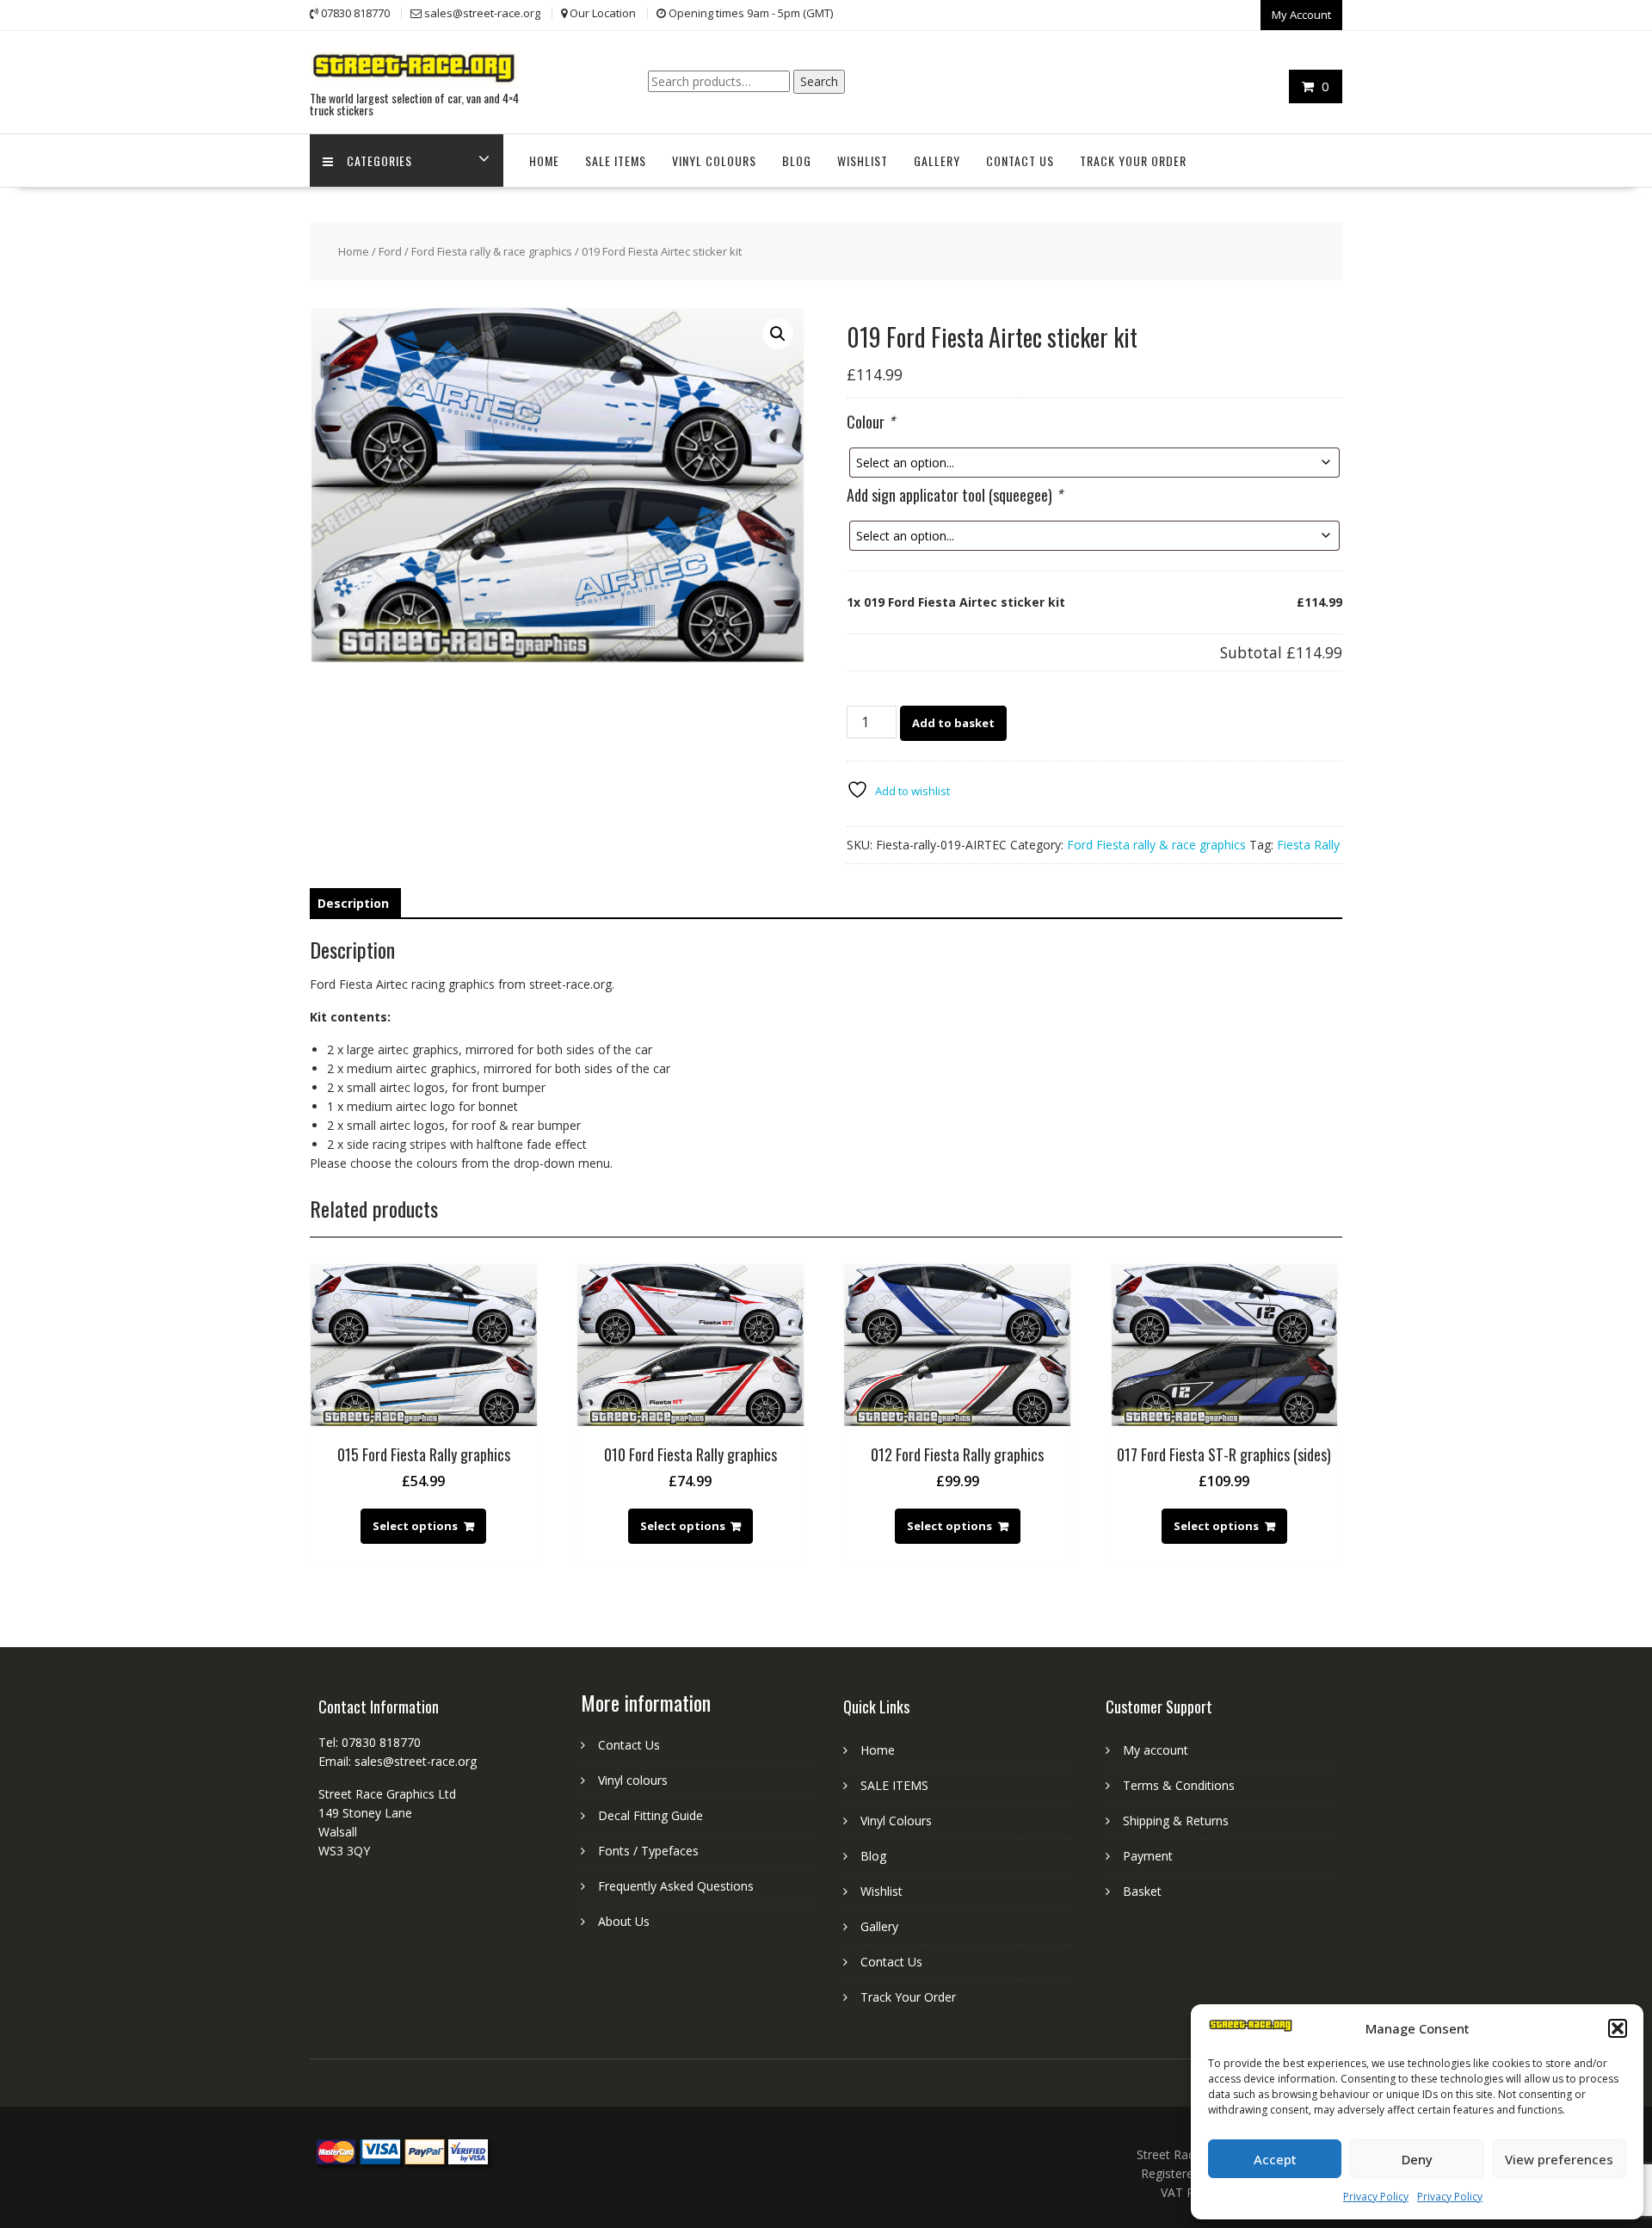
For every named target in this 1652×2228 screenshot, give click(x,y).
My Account (1301, 15)
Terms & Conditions (1179, 1785)
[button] (1618, 2028)
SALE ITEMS (616, 160)
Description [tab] (353, 903)
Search (819, 81)
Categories (379, 160)
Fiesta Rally (1308, 845)
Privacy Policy (1376, 2197)
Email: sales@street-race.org (398, 1761)
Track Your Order (1133, 160)
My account (1156, 1750)
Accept (1275, 2159)
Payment (1148, 1856)
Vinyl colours (633, 1780)
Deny (1417, 2159)
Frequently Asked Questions (676, 1886)
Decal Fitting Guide (650, 1815)
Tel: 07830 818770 (370, 1742)
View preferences (1559, 2159)
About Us (624, 1921)
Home (544, 160)
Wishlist (863, 160)
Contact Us (1020, 160)
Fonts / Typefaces (648, 1851)
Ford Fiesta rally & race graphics (492, 251)
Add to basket (953, 723)
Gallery (937, 160)
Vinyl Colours (714, 160)
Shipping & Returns (1176, 1821)
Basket (1142, 1891)
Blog (797, 160)
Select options (415, 1526)
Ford (390, 251)
